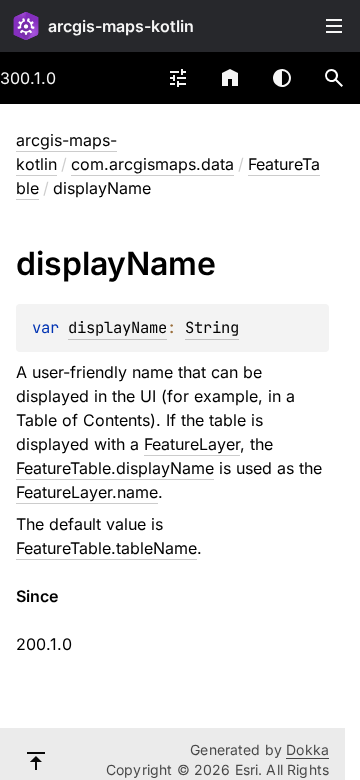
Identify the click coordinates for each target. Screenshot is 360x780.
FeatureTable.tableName (106, 548)
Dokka (307, 749)
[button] (334, 78)
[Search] (334, 78)
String (212, 327)
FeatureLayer (192, 444)
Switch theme (282, 78)
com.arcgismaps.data (152, 164)
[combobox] (178, 78)
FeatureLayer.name (87, 492)
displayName (117, 327)
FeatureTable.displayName (115, 468)
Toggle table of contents (334, 26)
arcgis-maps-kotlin (121, 26)
